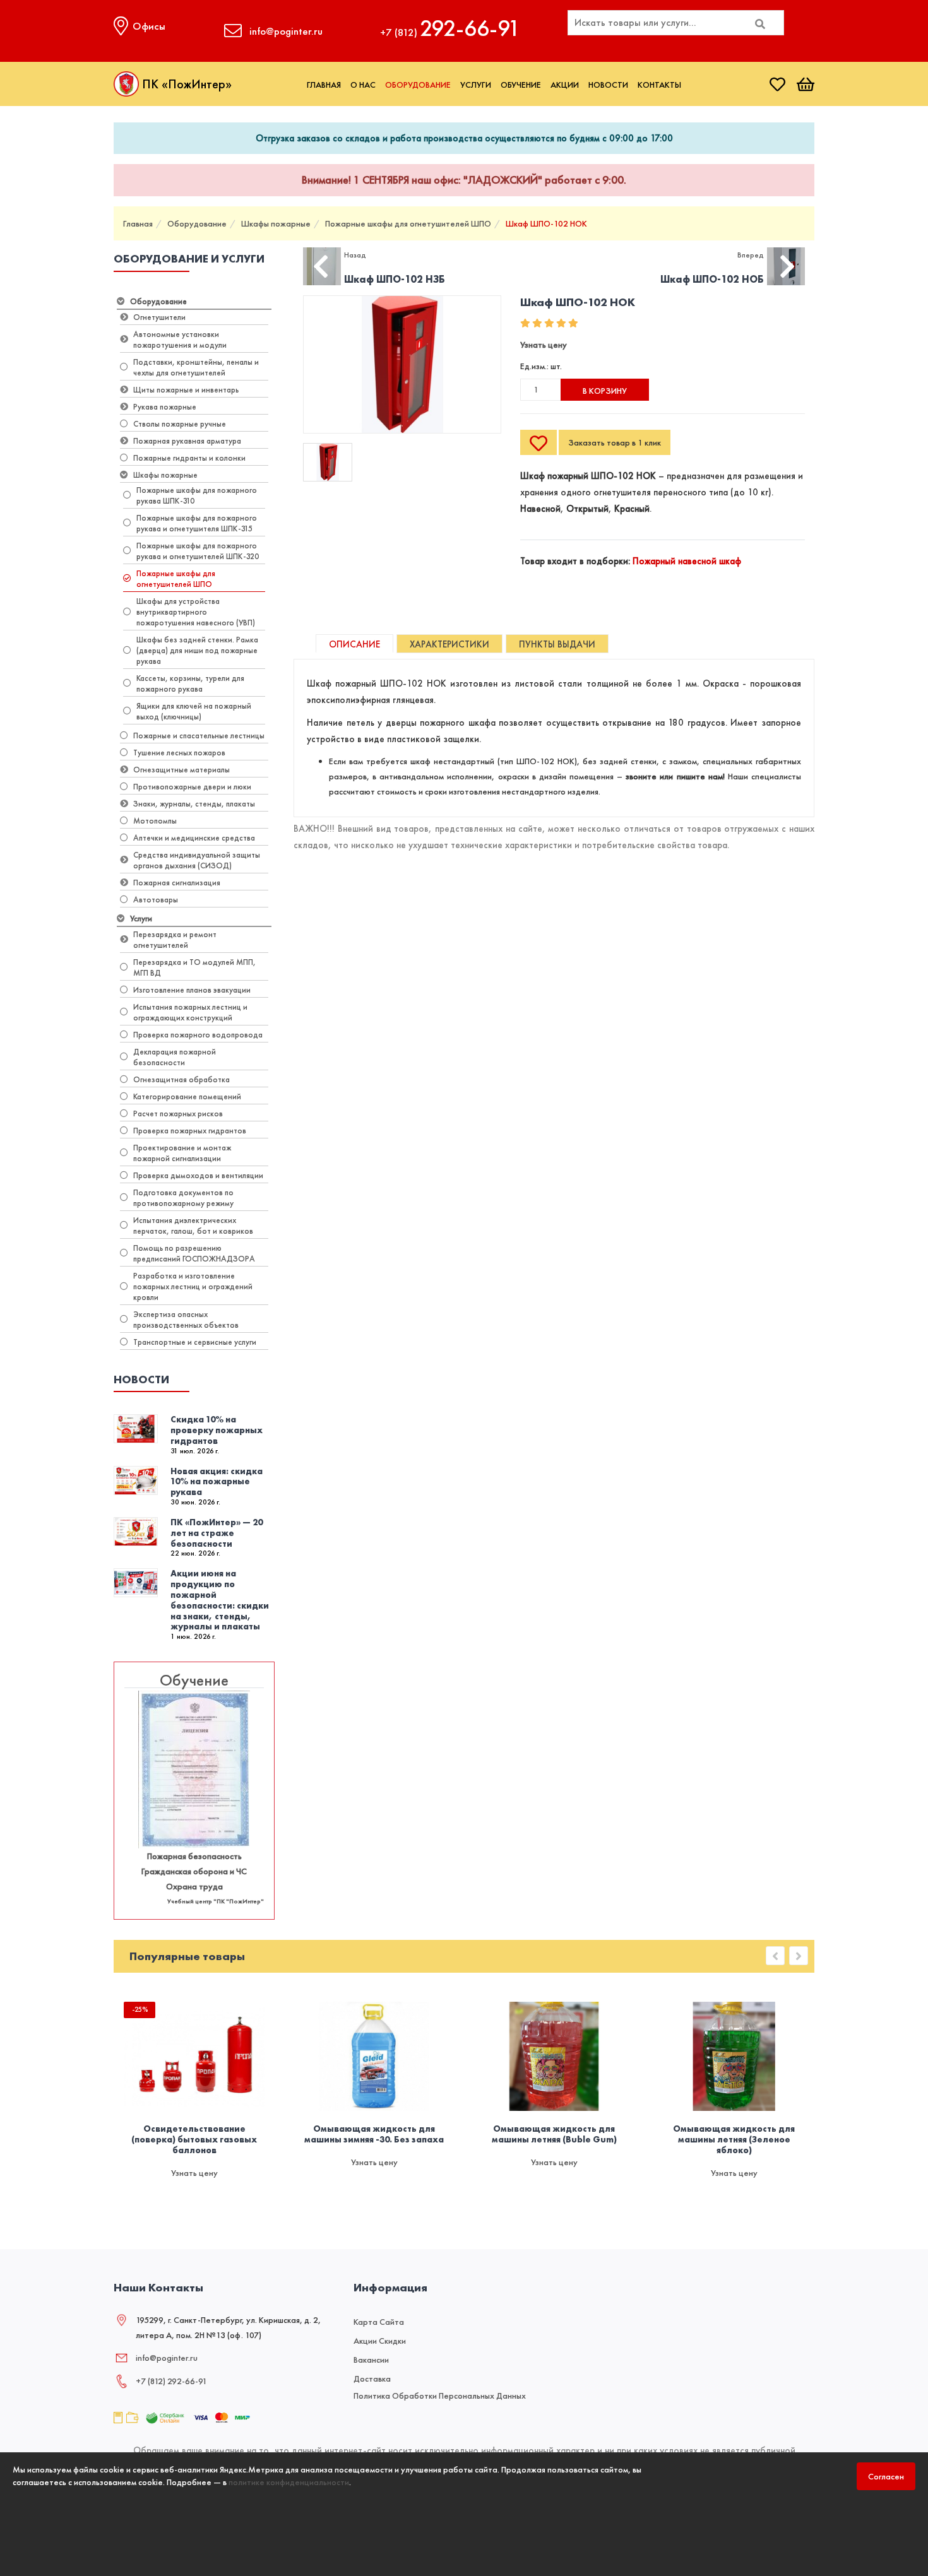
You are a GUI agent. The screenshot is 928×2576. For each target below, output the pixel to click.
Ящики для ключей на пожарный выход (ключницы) (194, 711)
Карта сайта (379, 2322)
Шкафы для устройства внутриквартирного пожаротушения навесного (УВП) (196, 612)
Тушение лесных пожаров (179, 753)
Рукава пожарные (165, 407)
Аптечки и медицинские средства (194, 838)
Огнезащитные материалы (181, 770)
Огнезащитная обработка (181, 1079)
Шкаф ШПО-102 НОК (546, 223)
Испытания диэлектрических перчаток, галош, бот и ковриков (193, 1226)
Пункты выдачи (557, 644)
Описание (354, 644)
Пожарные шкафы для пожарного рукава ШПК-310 (197, 495)
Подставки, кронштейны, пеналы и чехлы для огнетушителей (196, 367)
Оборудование (418, 85)
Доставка (372, 2378)
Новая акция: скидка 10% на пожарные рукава (217, 1482)
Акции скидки (380, 2341)
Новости (608, 85)
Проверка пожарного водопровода (198, 1035)
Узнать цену (544, 345)
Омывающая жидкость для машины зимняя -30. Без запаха (374, 2134)
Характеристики (449, 644)
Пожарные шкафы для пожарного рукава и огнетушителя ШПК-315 (197, 523)
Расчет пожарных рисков (178, 1114)
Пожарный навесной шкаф (687, 561)
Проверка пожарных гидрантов (190, 1131)
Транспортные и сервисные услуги (195, 1342)
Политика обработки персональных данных (440, 2396)
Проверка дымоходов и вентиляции (198, 1175)
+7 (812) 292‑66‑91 (171, 2381)
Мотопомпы (155, 821)
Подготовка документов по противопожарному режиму (183, 1198)
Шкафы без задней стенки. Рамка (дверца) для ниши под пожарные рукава (197, 650)
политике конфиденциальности (289, 2482)
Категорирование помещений (187, 1096)
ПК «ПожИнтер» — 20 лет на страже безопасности (217, 1533)
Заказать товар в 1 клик (615, 442)
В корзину (605, 391)
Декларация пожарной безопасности (175, 1057)
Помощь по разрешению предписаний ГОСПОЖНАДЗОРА (194, 1253)
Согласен (886, 2476)
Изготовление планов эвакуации (192, 990)
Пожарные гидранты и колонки (189, 458)
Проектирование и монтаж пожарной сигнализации (182, 1153)
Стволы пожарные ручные (180, 424)
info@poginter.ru (167, 2358)
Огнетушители (159, 317)
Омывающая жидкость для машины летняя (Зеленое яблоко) (734, 2139)
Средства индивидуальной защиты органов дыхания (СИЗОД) (197, 860)
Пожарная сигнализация (177, 883)
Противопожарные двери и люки (192, 787)
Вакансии (371, 2360)
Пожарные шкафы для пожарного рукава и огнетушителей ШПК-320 (198, 551)
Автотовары (156, 900)
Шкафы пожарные (276, 223)
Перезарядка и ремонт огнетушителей (175, 940)
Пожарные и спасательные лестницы (199, 736)
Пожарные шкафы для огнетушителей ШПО (408, 223)
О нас (363, 85)
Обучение (521, 85)
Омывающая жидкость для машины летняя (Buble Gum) (554, 2134)
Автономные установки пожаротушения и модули (180, 340)
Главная (324, 85)
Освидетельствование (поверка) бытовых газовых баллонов (194, 2139)
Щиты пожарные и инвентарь (186, 390)
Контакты (659, 85)
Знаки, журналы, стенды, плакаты (194, 804)
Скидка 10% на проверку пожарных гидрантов (217, 1430)
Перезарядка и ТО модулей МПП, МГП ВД (194, 967)
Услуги (476, 85)
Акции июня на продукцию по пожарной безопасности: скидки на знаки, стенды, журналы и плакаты (220, 1600)
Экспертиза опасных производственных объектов (186, 1320)
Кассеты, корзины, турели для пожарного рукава (190, 683)
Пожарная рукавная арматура (187, 441)
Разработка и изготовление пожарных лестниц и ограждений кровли (193, 1286)
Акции (565, 85)
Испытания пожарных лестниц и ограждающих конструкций (190, 1012)
